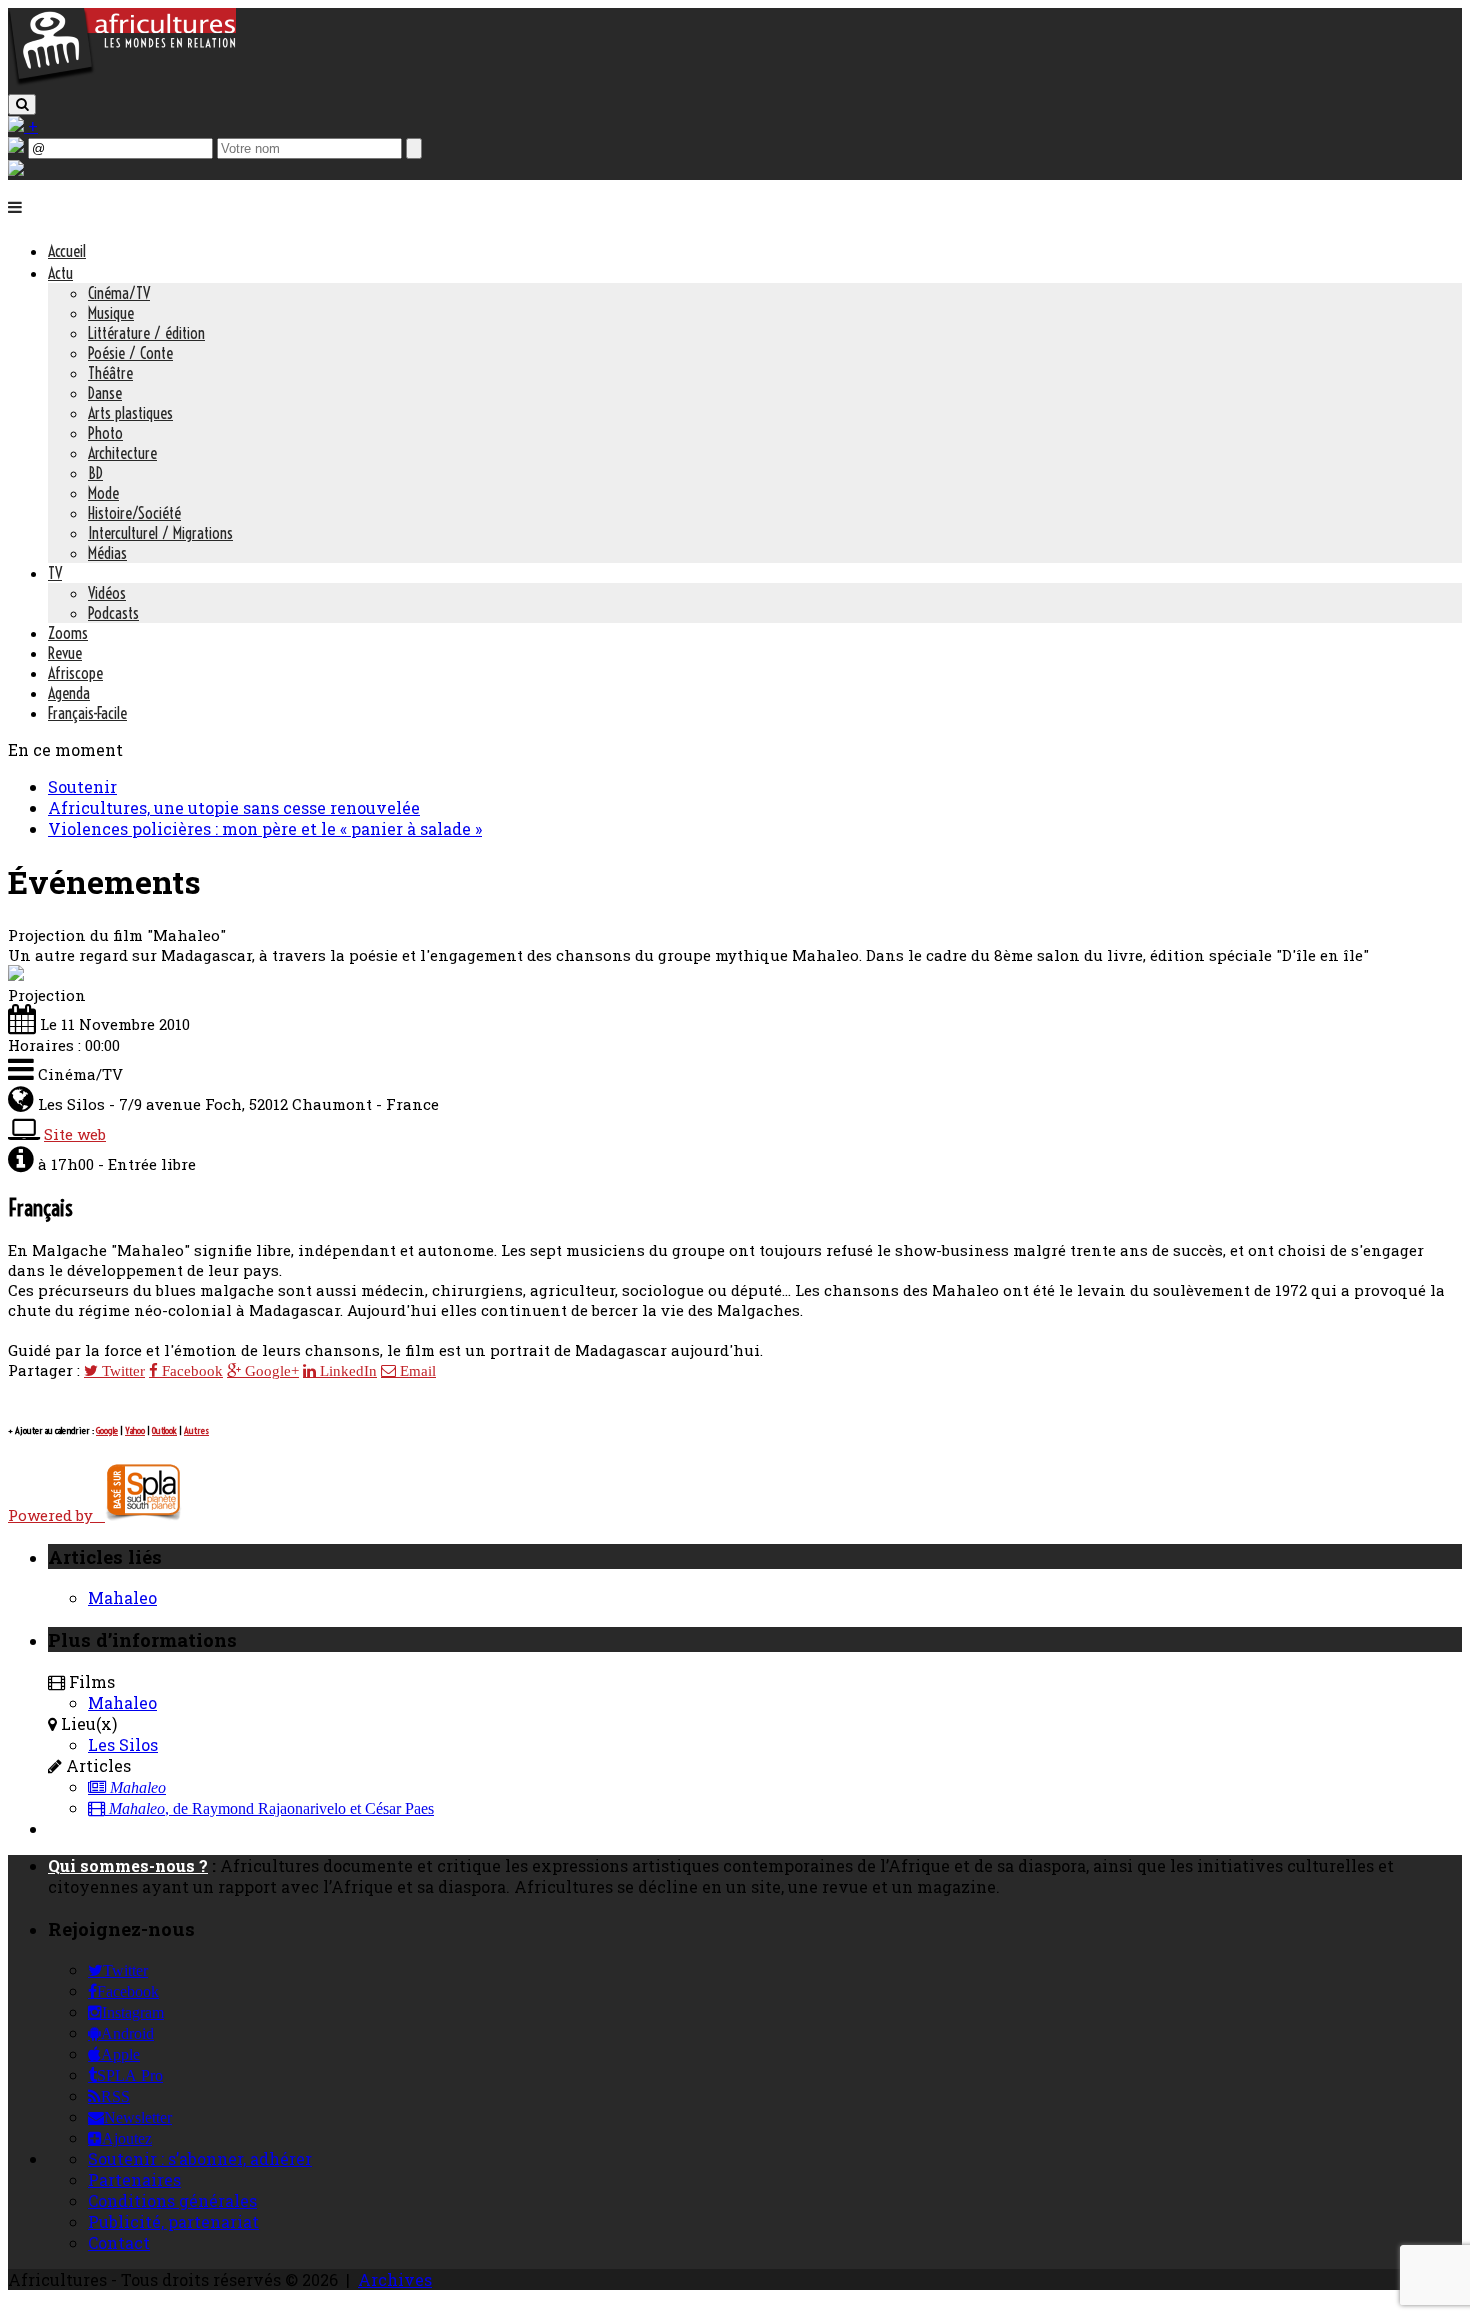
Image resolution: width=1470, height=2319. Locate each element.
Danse (105, 393)
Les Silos (123, 1744)
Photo (105, 433)
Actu (60, 273)
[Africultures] (122, 81)
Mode (103, 493)
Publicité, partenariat (173, 2221)
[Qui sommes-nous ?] (16, 169)
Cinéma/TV (119, 293)
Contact (119, 2242)
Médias (107, 553)
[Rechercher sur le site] (22, 104)
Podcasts (113, 613)
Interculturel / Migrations (160, 533)
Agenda (69, 693)
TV (55, 573)
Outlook (164, 1430)
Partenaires (134, 2179)
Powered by (56, 1515)
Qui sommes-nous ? (128, 1865)
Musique (111, 313)
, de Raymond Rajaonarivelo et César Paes (271, 1809)
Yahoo (135, 1430)
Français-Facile (87, 713)
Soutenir (82, 786)
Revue (65, 653)
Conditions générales (172, 2200)
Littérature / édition (146, 333)
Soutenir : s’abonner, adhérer (200, 2158)
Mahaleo (122, 1597)
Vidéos (107, 593)
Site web (75, 1134)
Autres (196, 1430)
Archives (395, 2279)
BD (95, 473)
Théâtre (110, 373)
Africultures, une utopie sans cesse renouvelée (234, 807)
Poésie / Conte (130, 353)
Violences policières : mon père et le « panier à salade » (265, 828)
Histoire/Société (134, 513)
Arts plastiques (130, 413)
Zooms (68, 633)
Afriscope (75, 673)
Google (107, 1430)
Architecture (122, 453)
